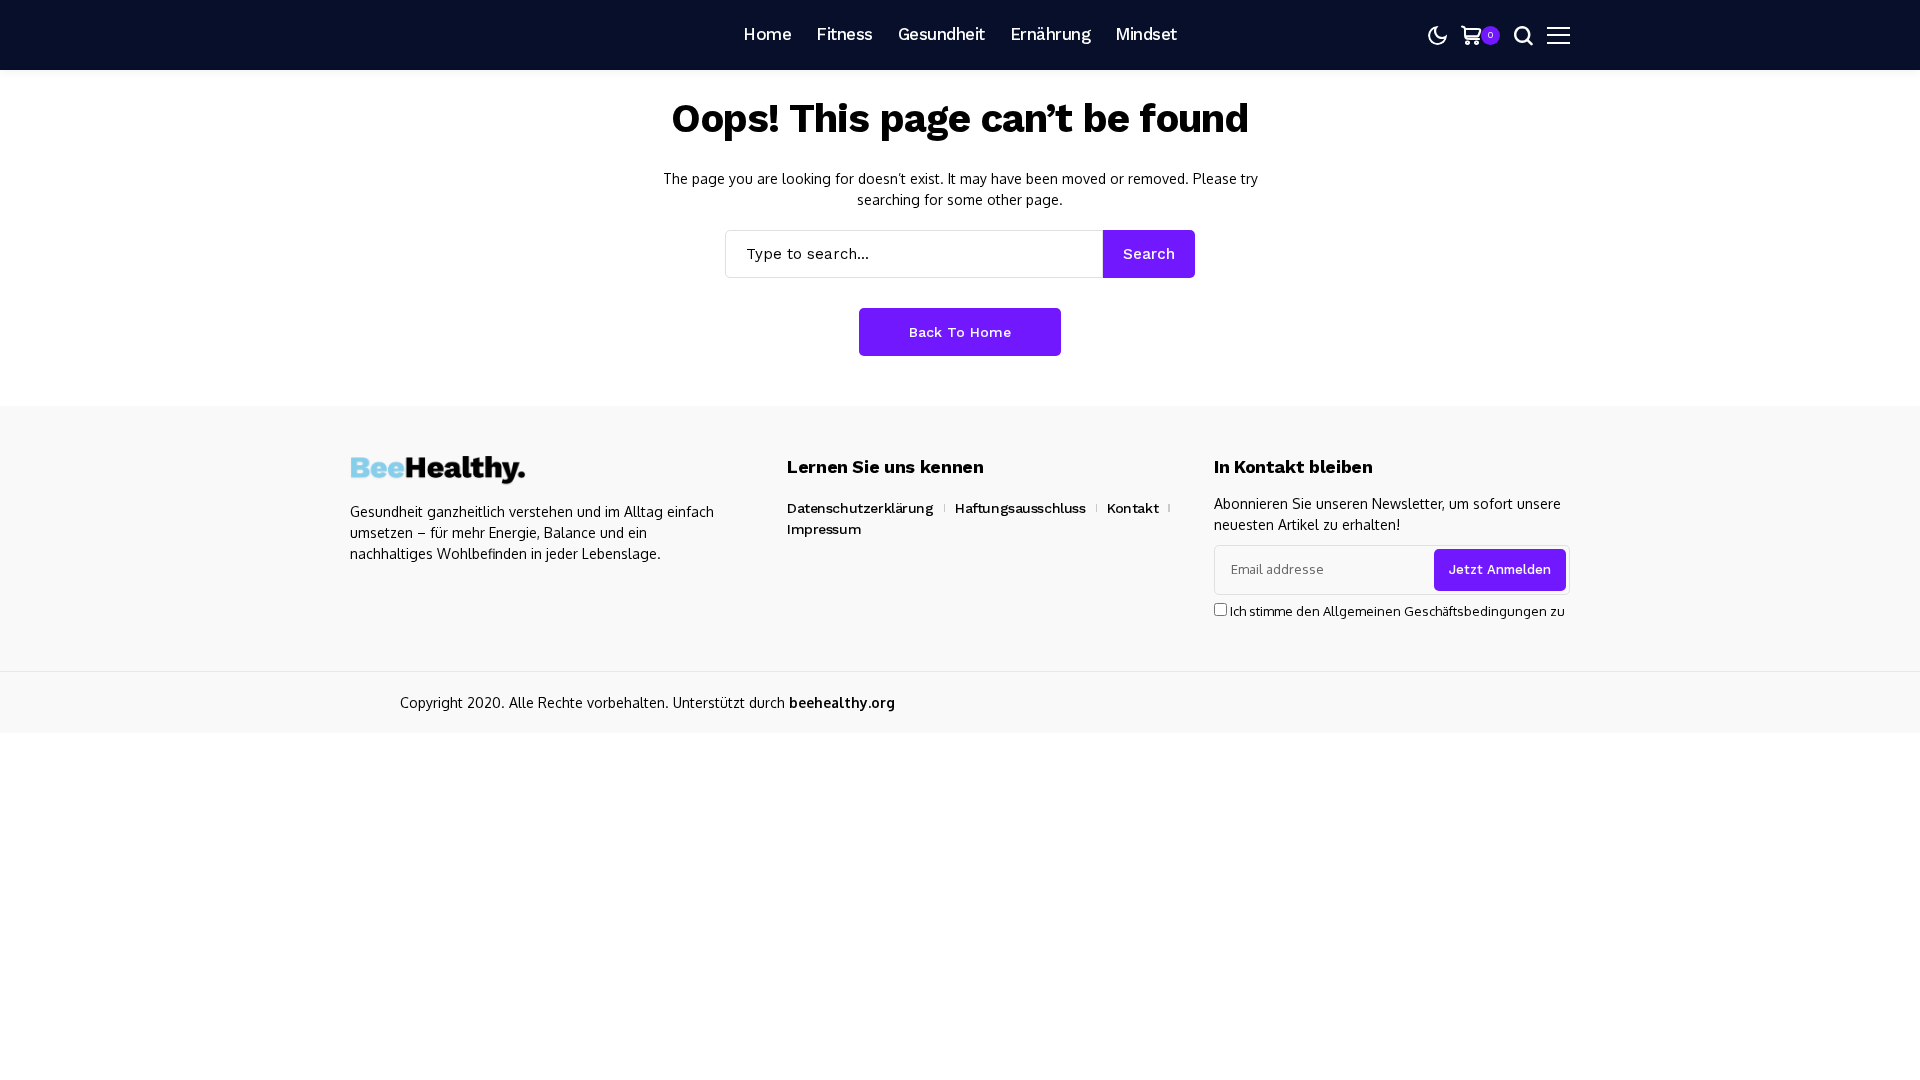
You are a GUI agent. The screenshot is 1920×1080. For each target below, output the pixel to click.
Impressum (824, 529)
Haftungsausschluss (1020, 508)
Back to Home (960, 332)
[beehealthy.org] (440, 34)
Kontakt (1132, 508)
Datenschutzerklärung (860, 508)
